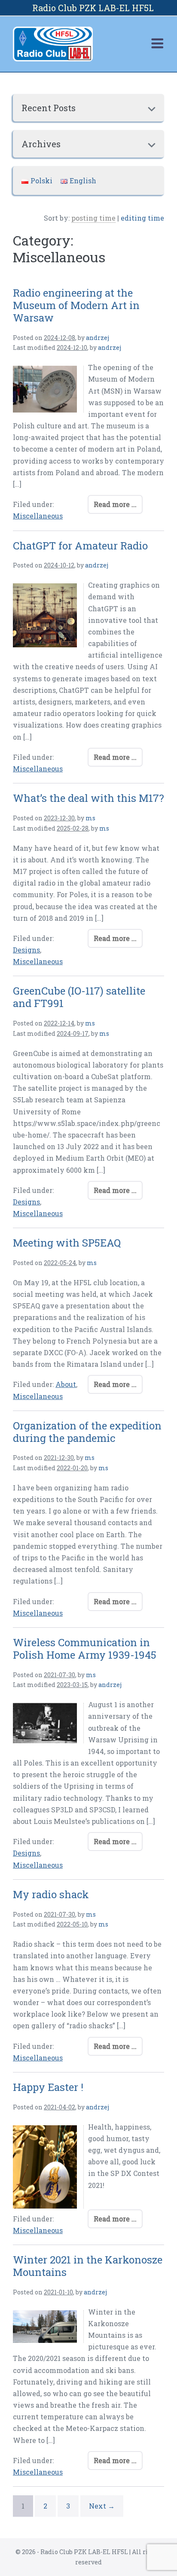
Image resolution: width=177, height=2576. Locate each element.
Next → (102, 2506)
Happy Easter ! (48, 2087)
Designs (26, 950)
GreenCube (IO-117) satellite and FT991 (79, 997)
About (66, 1384)
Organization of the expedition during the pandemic (87, 1432)
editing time (142, 218)
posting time (93, 218)
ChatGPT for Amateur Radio (80, 546)
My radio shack (51, 1894)
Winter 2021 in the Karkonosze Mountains (88, 2266)
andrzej (98, 338)
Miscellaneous (38, 516)
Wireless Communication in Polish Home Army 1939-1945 (85, 1649)
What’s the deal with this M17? (88, 798)
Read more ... (115, 504)
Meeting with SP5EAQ (67, 1243)
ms (90, 818)
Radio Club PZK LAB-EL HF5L (93, 8)
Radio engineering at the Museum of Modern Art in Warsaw (76, 305)
